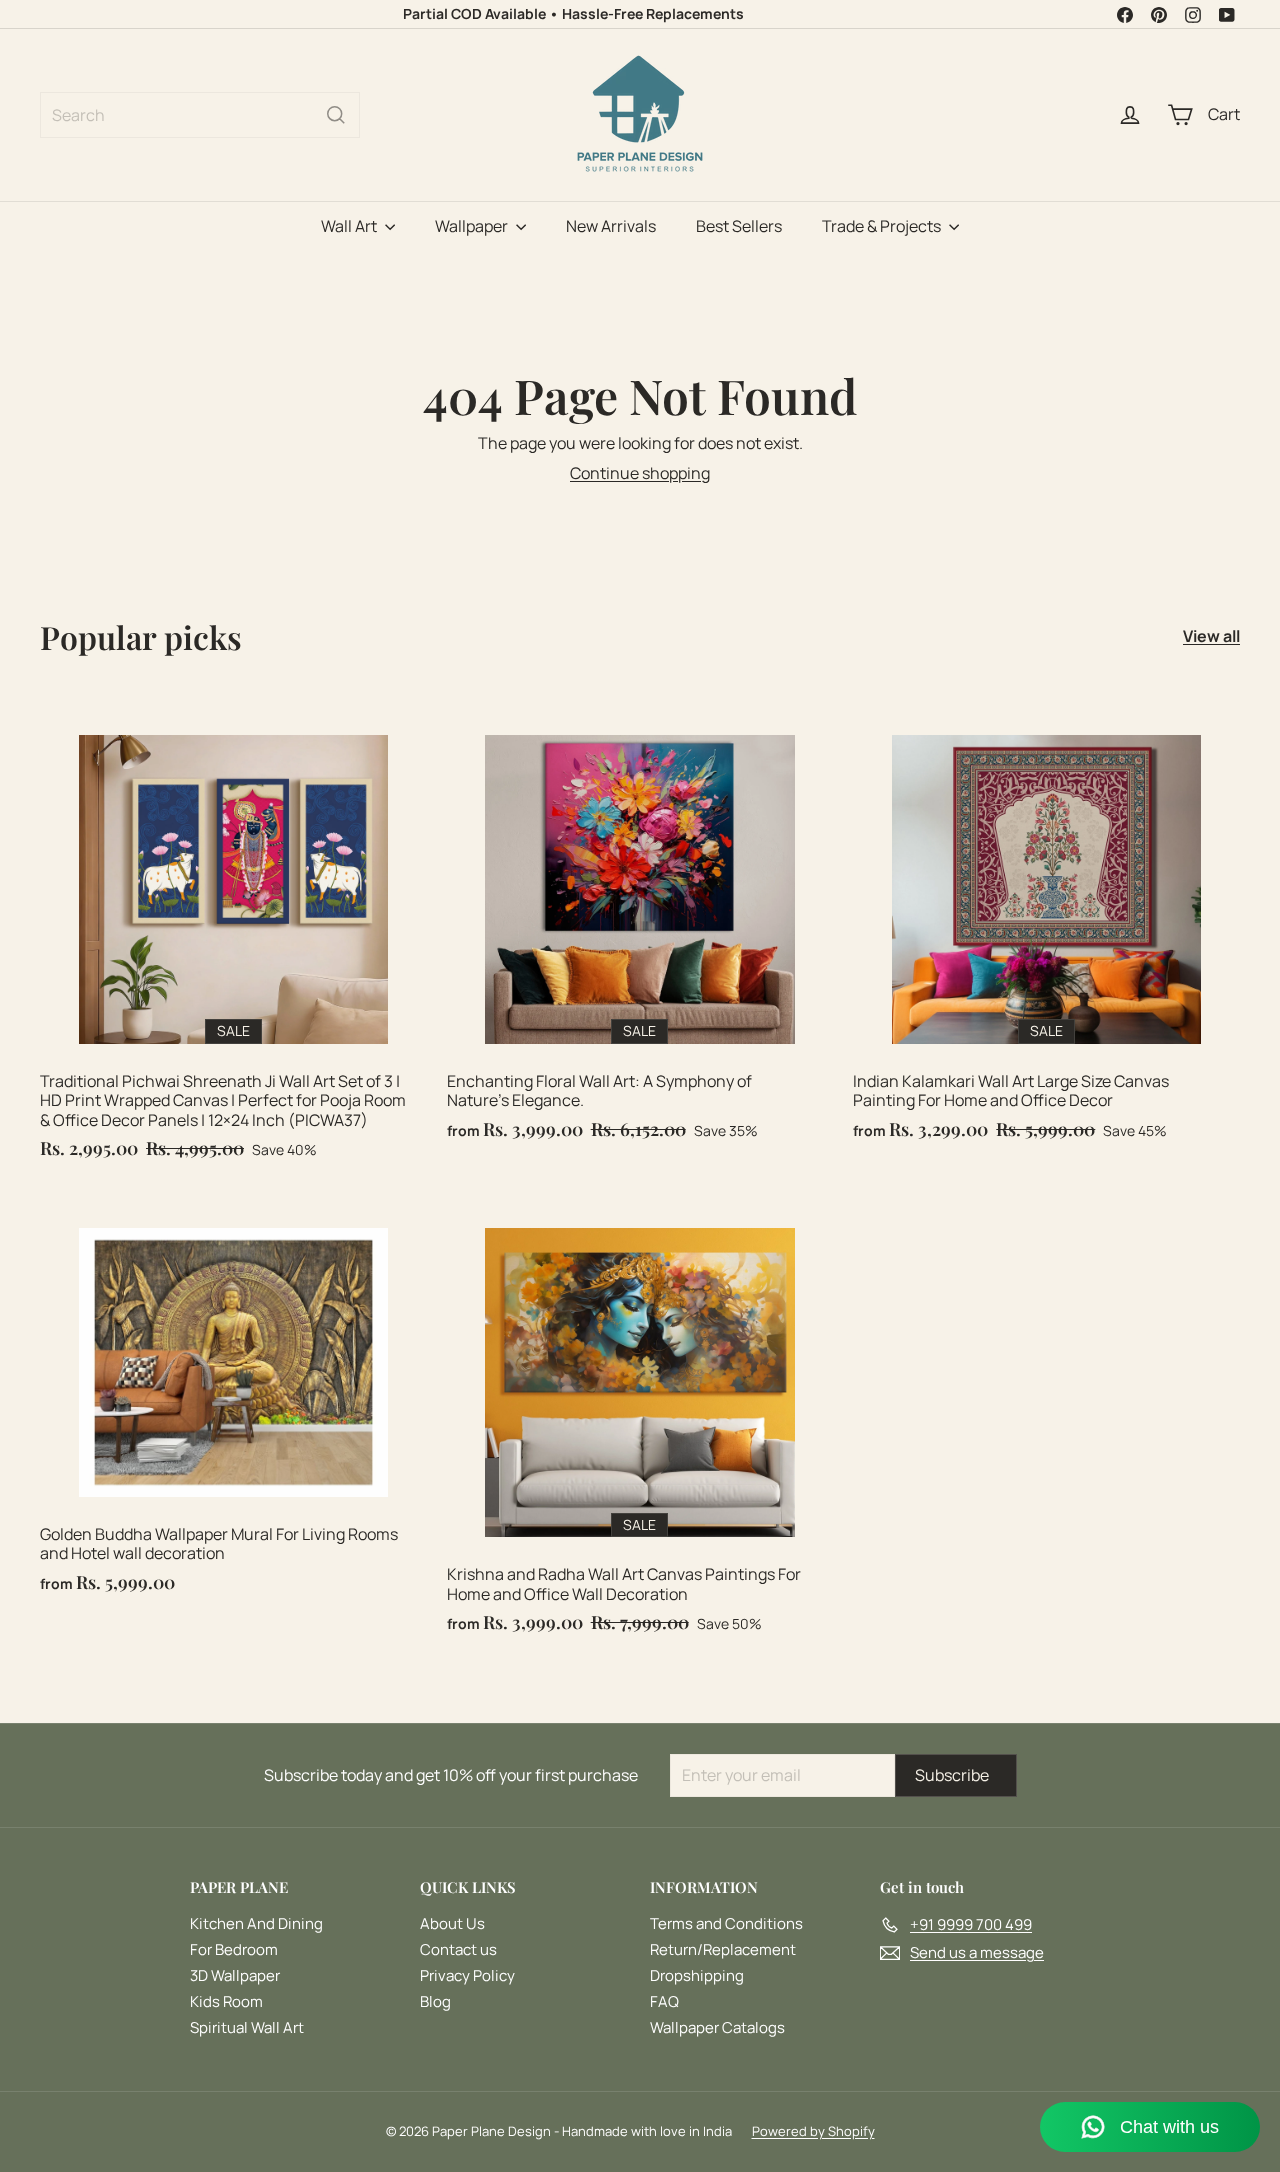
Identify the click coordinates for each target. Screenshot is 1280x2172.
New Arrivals (611, 226)
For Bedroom (234, 1949)
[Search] (336, 115)
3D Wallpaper (235, 1975)
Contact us (458, 1949)
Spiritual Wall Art (247, 2027)
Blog (435, 2001)
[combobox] (200, 115)
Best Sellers (739, 226)
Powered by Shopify (813, 2131)
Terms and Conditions (726, 1923)
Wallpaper (473, 226)
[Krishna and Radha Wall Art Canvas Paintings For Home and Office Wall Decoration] (640, 1421)
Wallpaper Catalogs (717, 2027)
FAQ (664, 2001)
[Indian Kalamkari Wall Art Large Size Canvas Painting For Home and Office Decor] (1046, 928)
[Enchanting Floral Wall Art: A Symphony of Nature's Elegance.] (640, 928)
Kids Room (226, 2001)
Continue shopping (640, 473)
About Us (452, 1923)
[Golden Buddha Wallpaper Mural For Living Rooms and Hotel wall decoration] (233, 1401)
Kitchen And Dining (256, 1923)
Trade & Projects (883, 226)
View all (1211, 636)
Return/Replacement (723, 1949)
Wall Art (350, 226)
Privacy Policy (467, 1975)
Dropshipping (697, 1975)
